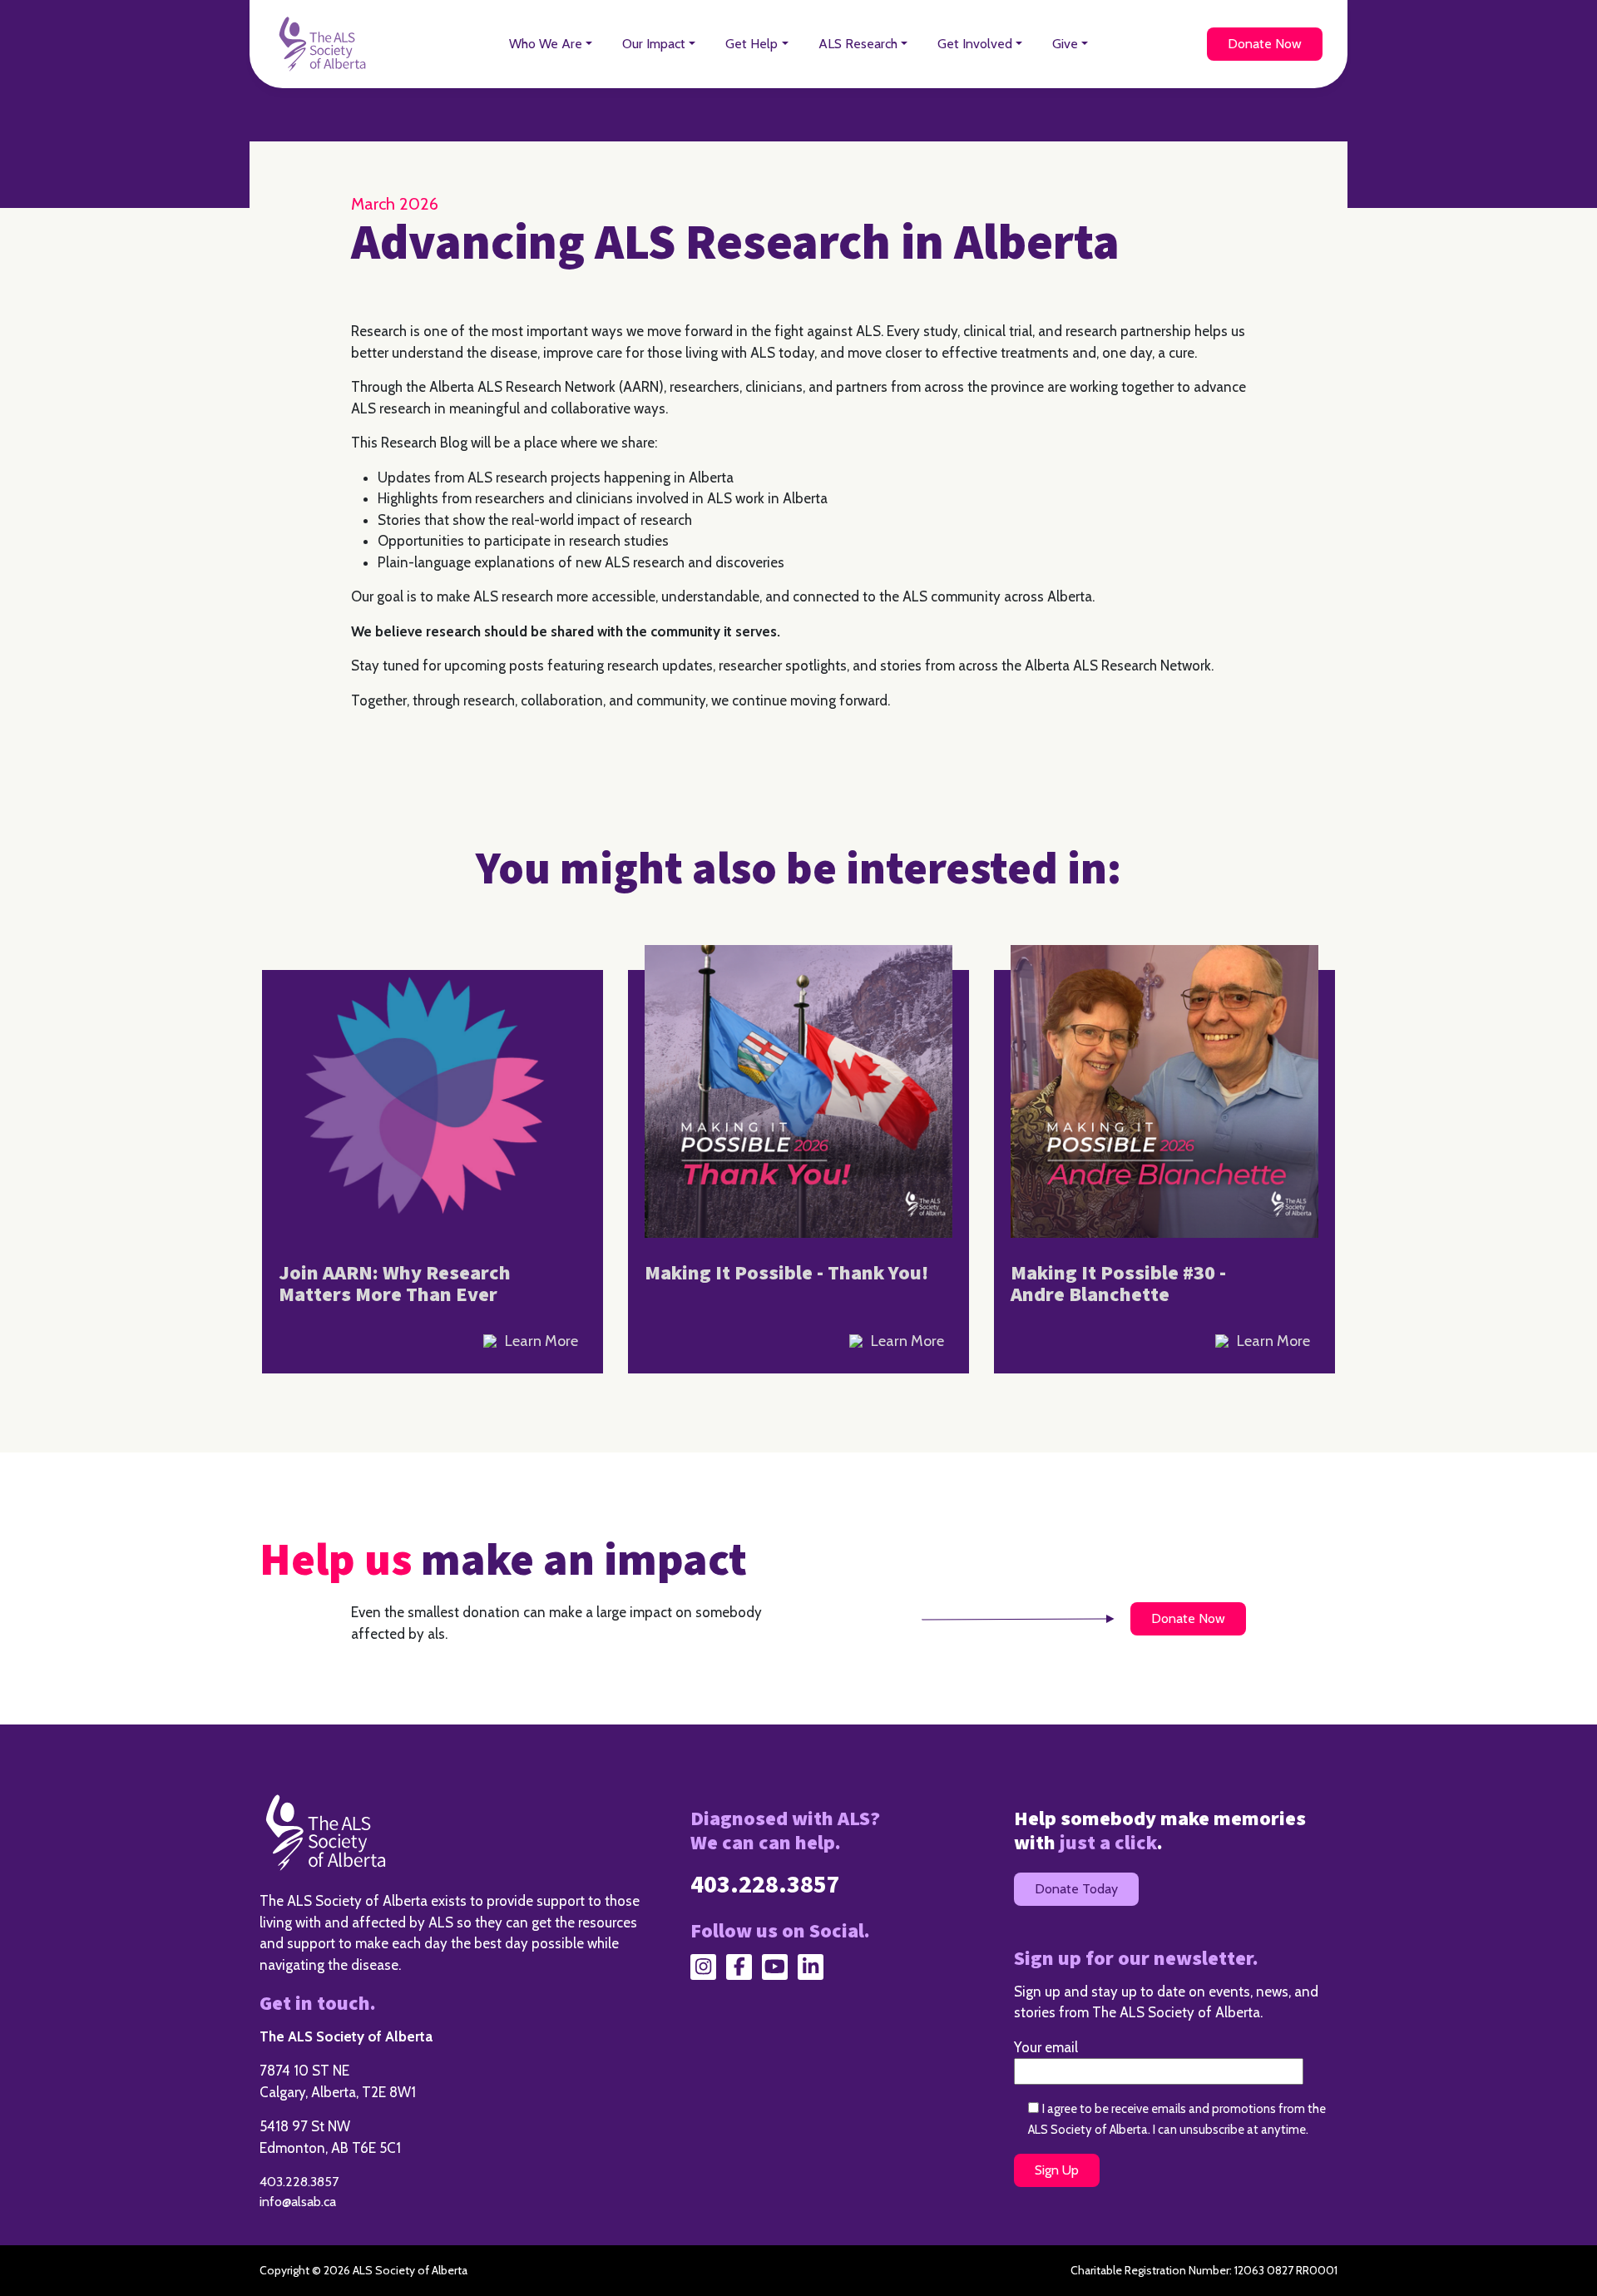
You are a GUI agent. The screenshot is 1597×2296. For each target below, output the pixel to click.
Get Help (752, 44)
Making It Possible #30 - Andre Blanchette (1118, 1284)
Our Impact (654, 44)
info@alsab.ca (298, 2202)
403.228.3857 (299, 2182)
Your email (1046, 2047)
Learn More (541, 1341)
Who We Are (546, 44)
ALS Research (858, 44)
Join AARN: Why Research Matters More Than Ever (395, 1284)
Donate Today (1076, 1889)
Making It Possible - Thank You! (786, 1273)
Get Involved (975, 44)
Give (1065, 44)
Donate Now (1265, 44)
